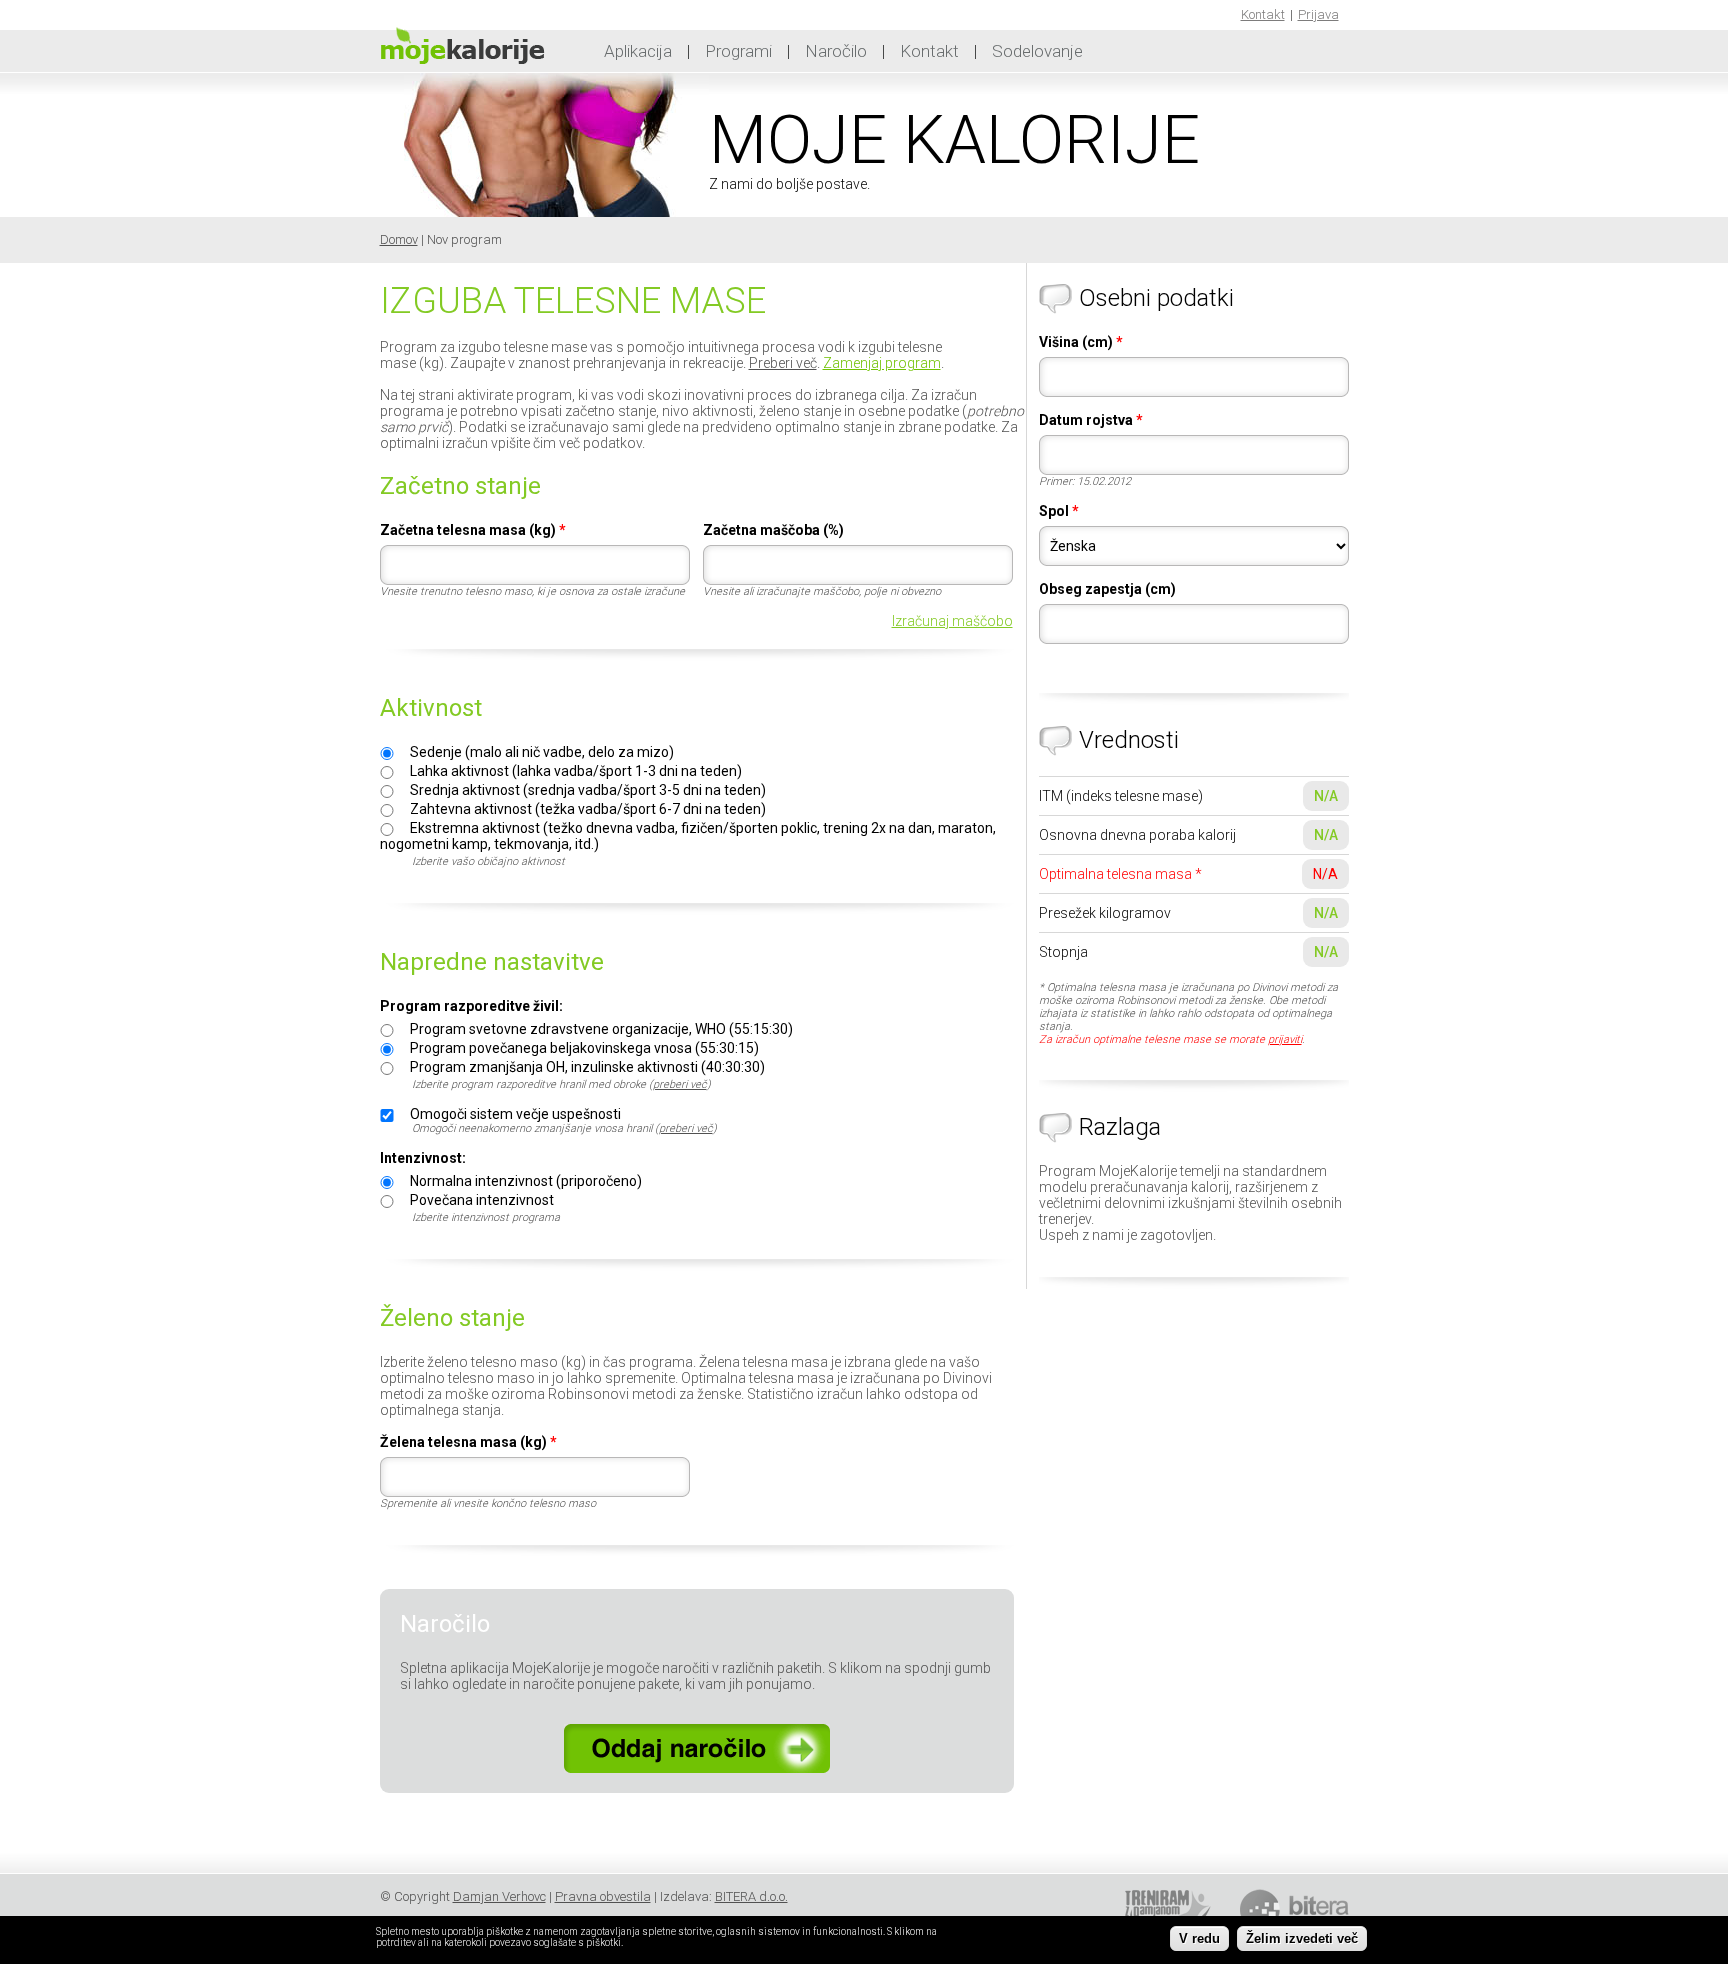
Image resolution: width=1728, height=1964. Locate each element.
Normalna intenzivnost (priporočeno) (526, 1181)
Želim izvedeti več (1302, 1938)
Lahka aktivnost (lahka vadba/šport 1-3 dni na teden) (576, 771)
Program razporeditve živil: (471, 1006)
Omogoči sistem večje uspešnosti (515, 1114)
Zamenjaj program (882, 363)
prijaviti (1285, 1039)
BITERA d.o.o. (751, 1896)
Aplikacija (638, 51)
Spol (1059, 511)
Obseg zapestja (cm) (1107, 589)
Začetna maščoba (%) (773, 530)
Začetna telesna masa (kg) (473, 530)
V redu (1199, 1938)
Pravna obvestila (603, 1896)
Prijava (1318, 14)
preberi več (680, 1084)
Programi (738, 51)
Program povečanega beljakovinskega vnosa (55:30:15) (584, 1048)
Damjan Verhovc (499, 1896)
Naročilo (836, 51)
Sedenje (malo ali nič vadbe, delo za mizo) (542, 752)
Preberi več (783, 363)
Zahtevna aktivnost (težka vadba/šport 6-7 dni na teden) (588, 809)
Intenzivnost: (423, 1158)
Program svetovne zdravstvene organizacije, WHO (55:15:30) (601, 1029)
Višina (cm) (1081, 342)
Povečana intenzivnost (482, 1200)
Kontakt (1263, 14)
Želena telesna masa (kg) (468, 1442)
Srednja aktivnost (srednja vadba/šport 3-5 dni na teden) (588, 790)
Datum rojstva (1091, 420)
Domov (399, 239)
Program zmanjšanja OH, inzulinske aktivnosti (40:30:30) (587, 1067)
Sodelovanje (1037, 51)
